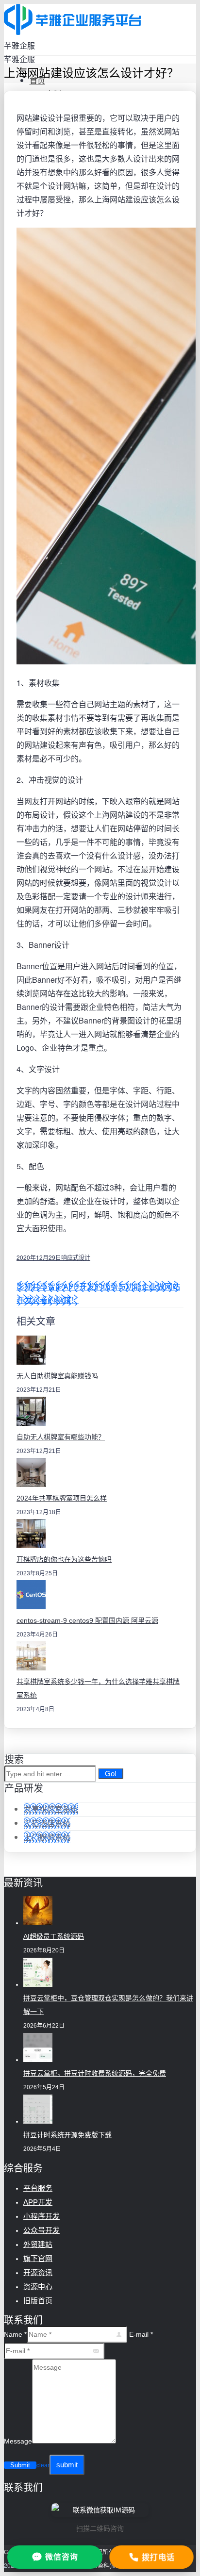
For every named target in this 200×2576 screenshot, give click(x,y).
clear (43, 2465)
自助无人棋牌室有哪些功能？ (61, 1437)
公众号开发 (42, 2230)
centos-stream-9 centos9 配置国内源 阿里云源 (87, 1620)
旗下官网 (38, 2258)
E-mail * (141, 2334)
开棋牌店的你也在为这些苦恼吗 (64, 1559)
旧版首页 (38, 2301)
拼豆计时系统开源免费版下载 (67, 2135)
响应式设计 (76, 1257)
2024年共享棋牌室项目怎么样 (62, 1498)
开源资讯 (38, 2272)
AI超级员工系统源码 (54, 1936)
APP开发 (38, 2202)
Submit (20, 2465)
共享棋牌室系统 (51, 1809)
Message (18, 2441)
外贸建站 (38, 2244)
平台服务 (38, 2188)
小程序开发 (42, 2216)
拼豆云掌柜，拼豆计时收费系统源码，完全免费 (95, 2073)
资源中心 (38, 2287)
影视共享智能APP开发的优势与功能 (79, 1286)
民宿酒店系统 (47, 1823)
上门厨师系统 (47, 1837)
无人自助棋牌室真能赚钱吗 (57, 1376)
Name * (15, 2334)
